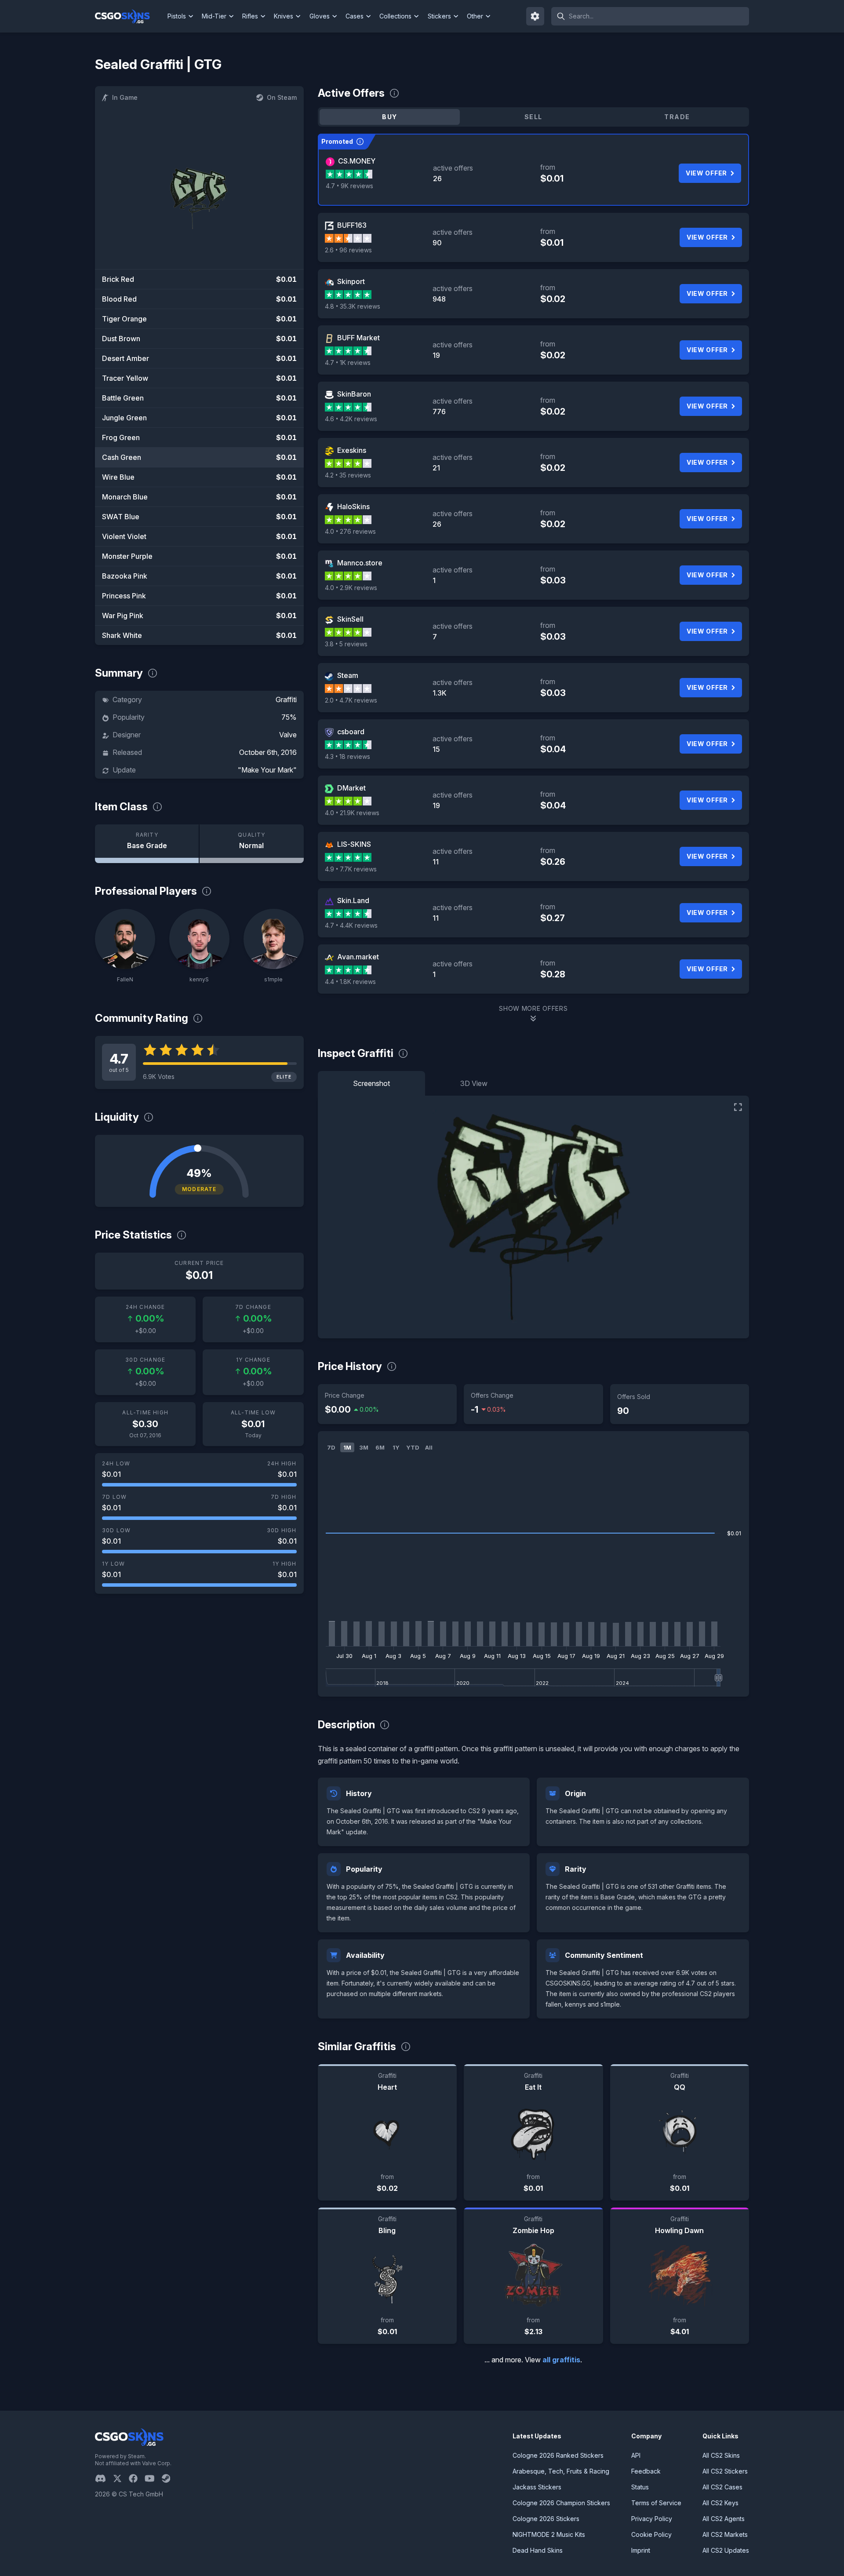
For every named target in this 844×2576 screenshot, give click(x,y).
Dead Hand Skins (538, 2550)
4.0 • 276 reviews (350, 531)
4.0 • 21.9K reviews (352, 813)
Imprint (641, 2550)
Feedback (646, 2471)
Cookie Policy (651, 2534)
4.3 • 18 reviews (347, 756)
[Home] (129, 16)
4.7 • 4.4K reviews (351, 925)
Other (475, 16)
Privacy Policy (652, 2519)
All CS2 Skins (721, 2455)
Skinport (351, 281)
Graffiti (286, 700)
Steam (348, 675)
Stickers (439, 16)
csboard (351, 732)
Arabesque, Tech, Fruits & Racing (561, 2471)
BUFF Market (358, 338)
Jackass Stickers (537, 2487)
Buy (389, 117)
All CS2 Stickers (725, 2471)
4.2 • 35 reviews (348, 475)
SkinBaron (354, 394)
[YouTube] (153, 2478)
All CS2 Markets (725, 2534)
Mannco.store (360, 563)
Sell (533, 117)
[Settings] (535, 16)
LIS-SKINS (354, 844)
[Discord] (104, 2478)
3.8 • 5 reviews (346, 644)
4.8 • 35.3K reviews (353, 306)
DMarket (351, 788)
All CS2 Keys (720, 2503)
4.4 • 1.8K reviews (350, 982)
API (636, 2455)
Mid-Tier (214, 16)
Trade (677, 117)
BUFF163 (352, 225)
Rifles (250, 16)
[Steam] (169, 2478)
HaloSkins (353, 506)
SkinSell (350, 619)
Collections (395, 16)
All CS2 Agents (724, 2519)
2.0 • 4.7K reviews (351, 700)
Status (640, 2487)
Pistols (177, 16)
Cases (355, 16)
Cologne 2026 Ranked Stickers (558, 2455)
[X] (121, 2478)
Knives (284, 16)
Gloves (320, 16)
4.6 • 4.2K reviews (351, 419)
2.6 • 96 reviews (348, 250)
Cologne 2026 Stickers (546, 2519)
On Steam (282, 97)
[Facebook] (137, 2478)
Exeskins (352, 450)
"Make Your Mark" (267, 770)
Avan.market (358, 957)
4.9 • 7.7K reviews (351, 869)
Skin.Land (353, 900)
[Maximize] (738, 1107)
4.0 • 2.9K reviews (351, 588)
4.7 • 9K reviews (349, 186)
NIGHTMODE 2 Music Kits (549, 2534)
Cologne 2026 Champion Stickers (561, 2503)
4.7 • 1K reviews (348, 363)
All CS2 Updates (726, 2550)
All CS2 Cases (722, 2487)
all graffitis (561, 2360)
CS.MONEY (357, 161)
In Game (125, 97)
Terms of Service (656, 2503)
